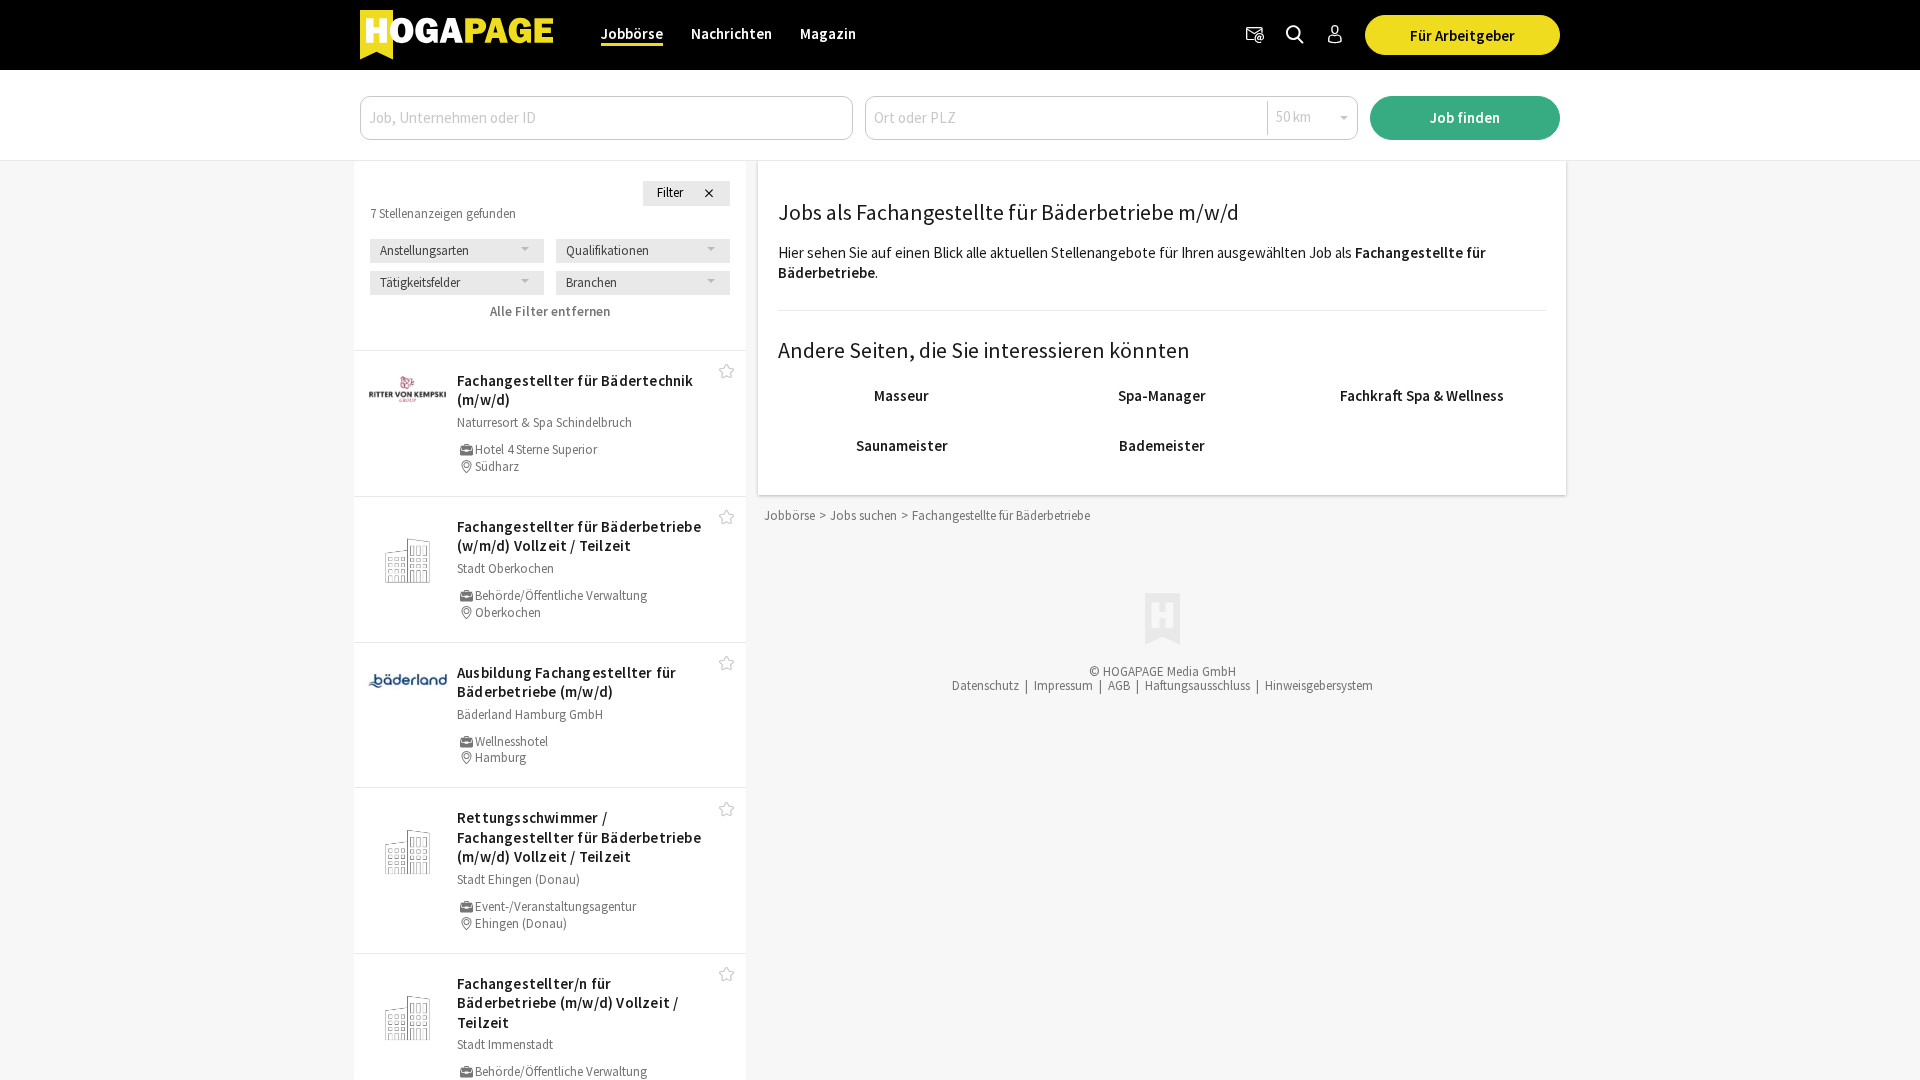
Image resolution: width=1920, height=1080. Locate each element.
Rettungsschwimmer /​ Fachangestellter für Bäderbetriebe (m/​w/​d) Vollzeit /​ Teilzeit (579, 837)
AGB (1119, 685)
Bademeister (1162, 445)
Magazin (828, 33)
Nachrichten (731, 33)
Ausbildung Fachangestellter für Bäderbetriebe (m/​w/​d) (566, 682)
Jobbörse (632, 33)
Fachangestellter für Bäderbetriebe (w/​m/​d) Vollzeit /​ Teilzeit (579, 536)
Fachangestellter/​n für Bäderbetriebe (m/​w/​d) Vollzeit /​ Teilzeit (567, 1003)
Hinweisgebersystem (1319, 685)
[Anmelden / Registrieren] (1335, 35)
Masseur (901, 395)
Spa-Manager (1162, 395)
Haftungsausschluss (1197, 685)
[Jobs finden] (1295, 35)
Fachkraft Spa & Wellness (1422, 395)
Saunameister (902, 445)
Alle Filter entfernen (550, 311)
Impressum (1063, 685)
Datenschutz (985, 685)
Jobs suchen (863, 515)
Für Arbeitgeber (1462, 35)
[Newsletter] (1255, 35)
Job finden (1465, 117)
